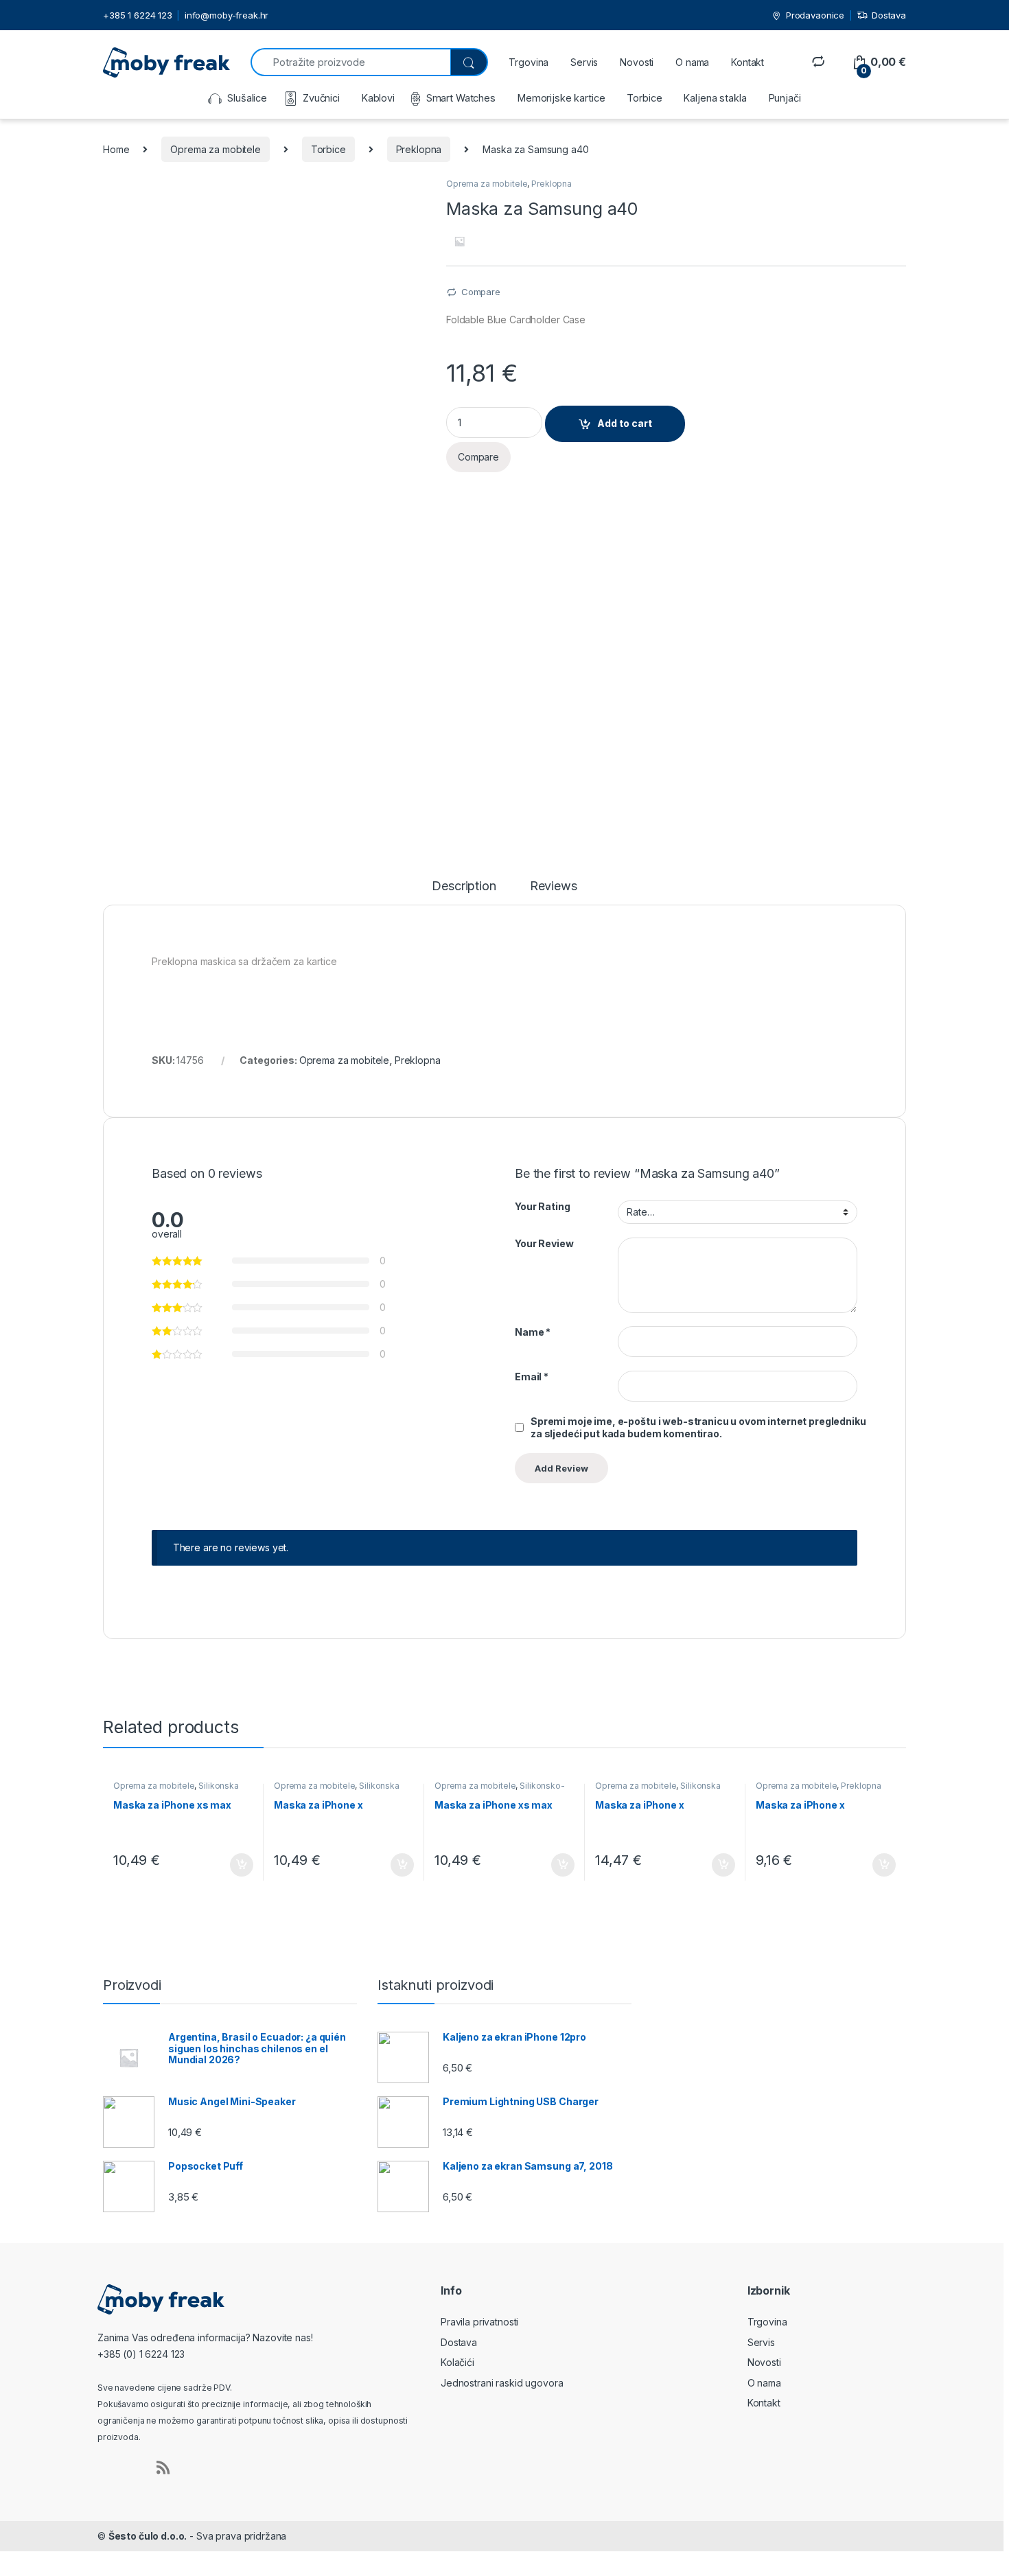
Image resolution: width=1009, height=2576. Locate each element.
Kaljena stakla (715, 98)
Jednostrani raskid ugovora (502, 2383)
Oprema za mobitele (215, 149)
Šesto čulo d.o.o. (148, 2536)
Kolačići (457, 2362)
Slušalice (247, 98)
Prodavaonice (815, 15)
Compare (481, 292)
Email (532, 1377)
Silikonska (219, 1786)
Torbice (644, 98)
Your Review (544, 1243)
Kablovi (378, 98)
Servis (584, 62)
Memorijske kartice (561, 98)
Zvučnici (321, 98)
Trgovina (529, 62)
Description (464, 886)
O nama (692, 62)
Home (116, 149)
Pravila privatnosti (479, 2322)
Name (533, 1332)
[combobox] (350, 62)
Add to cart (625, 423)
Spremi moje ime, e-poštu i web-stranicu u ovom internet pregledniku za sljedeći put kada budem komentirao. (698, 1427)
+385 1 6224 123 (138, 15)
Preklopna (419, 149)
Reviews (554, 886)
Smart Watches (461, 98)
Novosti (637, 62)
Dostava (889, 15)
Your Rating (542, 1206)
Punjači (785, 98)
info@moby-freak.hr (227, 15)
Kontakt (747, 62)
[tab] (464, 892)
